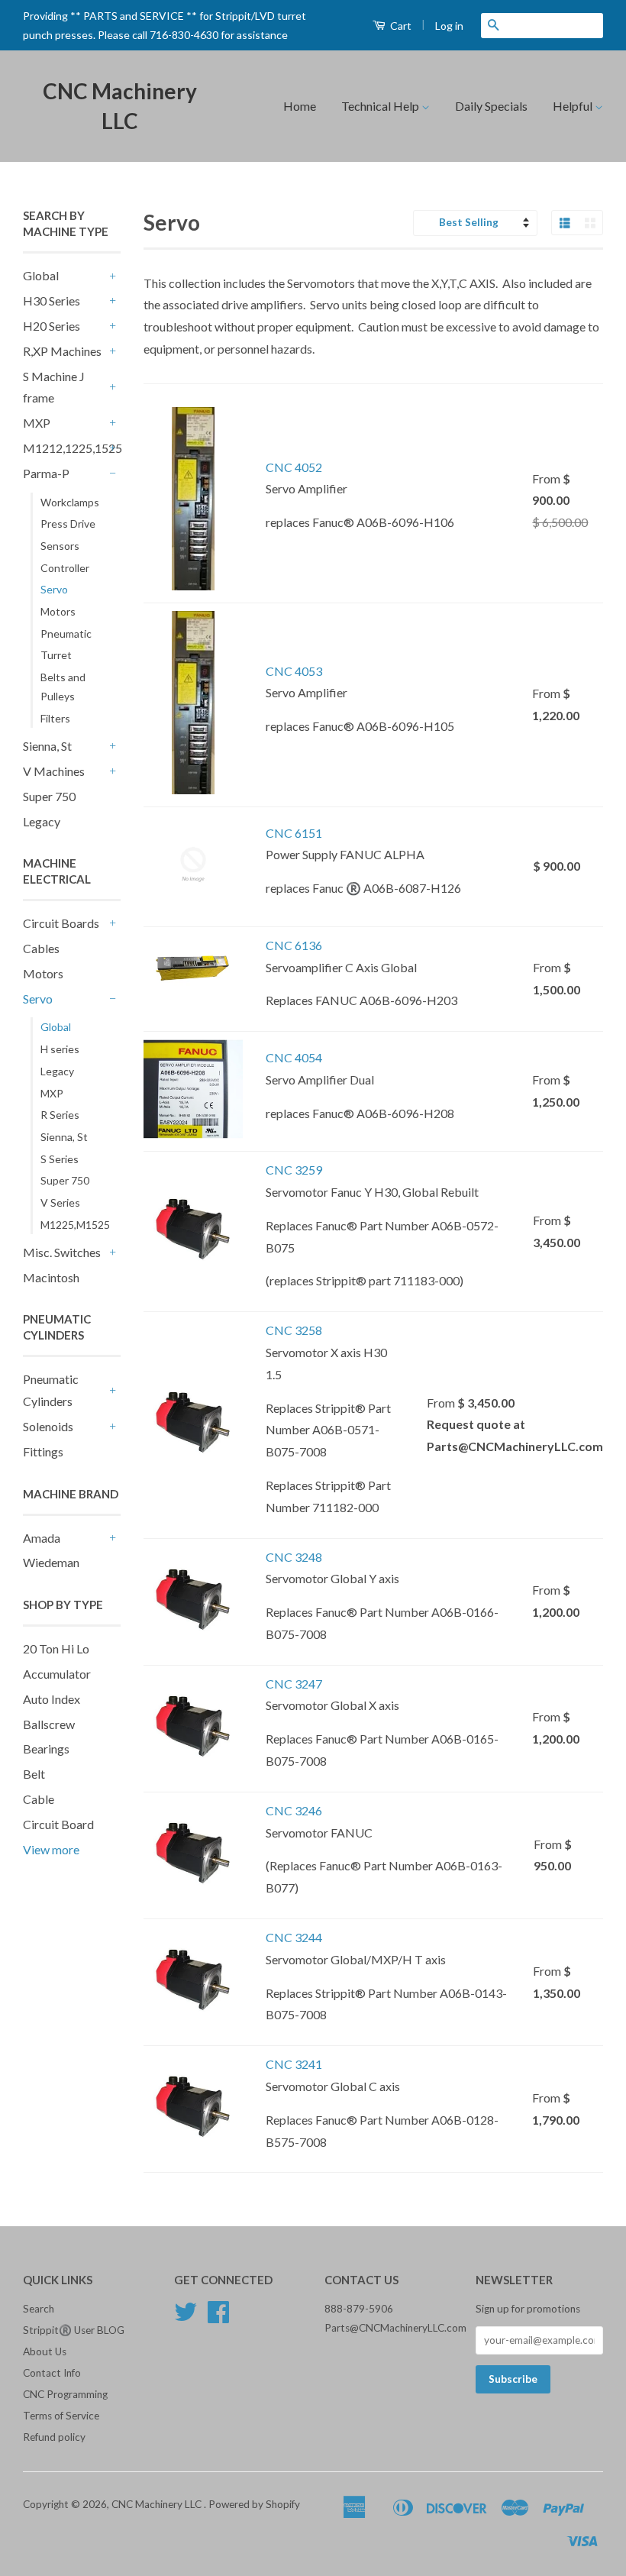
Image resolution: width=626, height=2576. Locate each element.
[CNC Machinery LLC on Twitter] (186, 2317)
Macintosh (51, 1277)
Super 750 (49, 796)
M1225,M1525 (75, 1225)
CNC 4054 (294, 1057)
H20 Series (52, 326)
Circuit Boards (61, 923)
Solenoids (48, 1426)
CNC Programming (65, 2394)
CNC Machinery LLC (120, 106)
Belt (34, 1774)
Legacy (42, 821)
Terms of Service (61, 2416)
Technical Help (381, 106)
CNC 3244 (294, 1937)
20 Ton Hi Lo (56, 1648)
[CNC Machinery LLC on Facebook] (218, 2317)
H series (60, 1049)
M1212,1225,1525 (64, 448)
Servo (54, 589)
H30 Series (52, 301)
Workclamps (70, 502)
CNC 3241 (294, 2064)
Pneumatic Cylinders (51, 1390)
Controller (65, 568)
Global (41, 275)
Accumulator (57, 1674)
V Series (60, 1202)
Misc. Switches (62, 1252)
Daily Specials (491, 106)
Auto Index (52, 1699)
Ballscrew (49, 1724)
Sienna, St (47, 746)
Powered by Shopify (254, 2504)
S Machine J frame (54, 387)
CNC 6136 (294, 945)
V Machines (54, 771)
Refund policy (54, 2437)
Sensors (60, 546)
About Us (45, 2351)
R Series (60, 1115)
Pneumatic (66, 633)
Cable (39, 1799)
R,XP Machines (62, 351)
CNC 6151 (294, 833)
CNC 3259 (294, 1170)
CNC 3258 (294, 1330)
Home (300, 106)
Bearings (46, 1749)
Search (39, 2309)
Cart (400, 26)
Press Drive (68, 524)
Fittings (43, 1451)
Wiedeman (51, 1562)
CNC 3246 (294, 1810)
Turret (56, 655)
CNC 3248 (294, 1557)
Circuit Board (58, 1824)
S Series (60, 1159)
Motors (58, 611)
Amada (42, 1538)
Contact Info (52, 2373)
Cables (41, 948)
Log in (449, 26)
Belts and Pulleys (63, 687)
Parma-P (46, 473)
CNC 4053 (294, 671)
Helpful (574, 106)
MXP (37, 423)
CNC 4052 (294, 467)
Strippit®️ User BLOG (74, 2330)
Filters (55, 718)
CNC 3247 (294, 1684)
